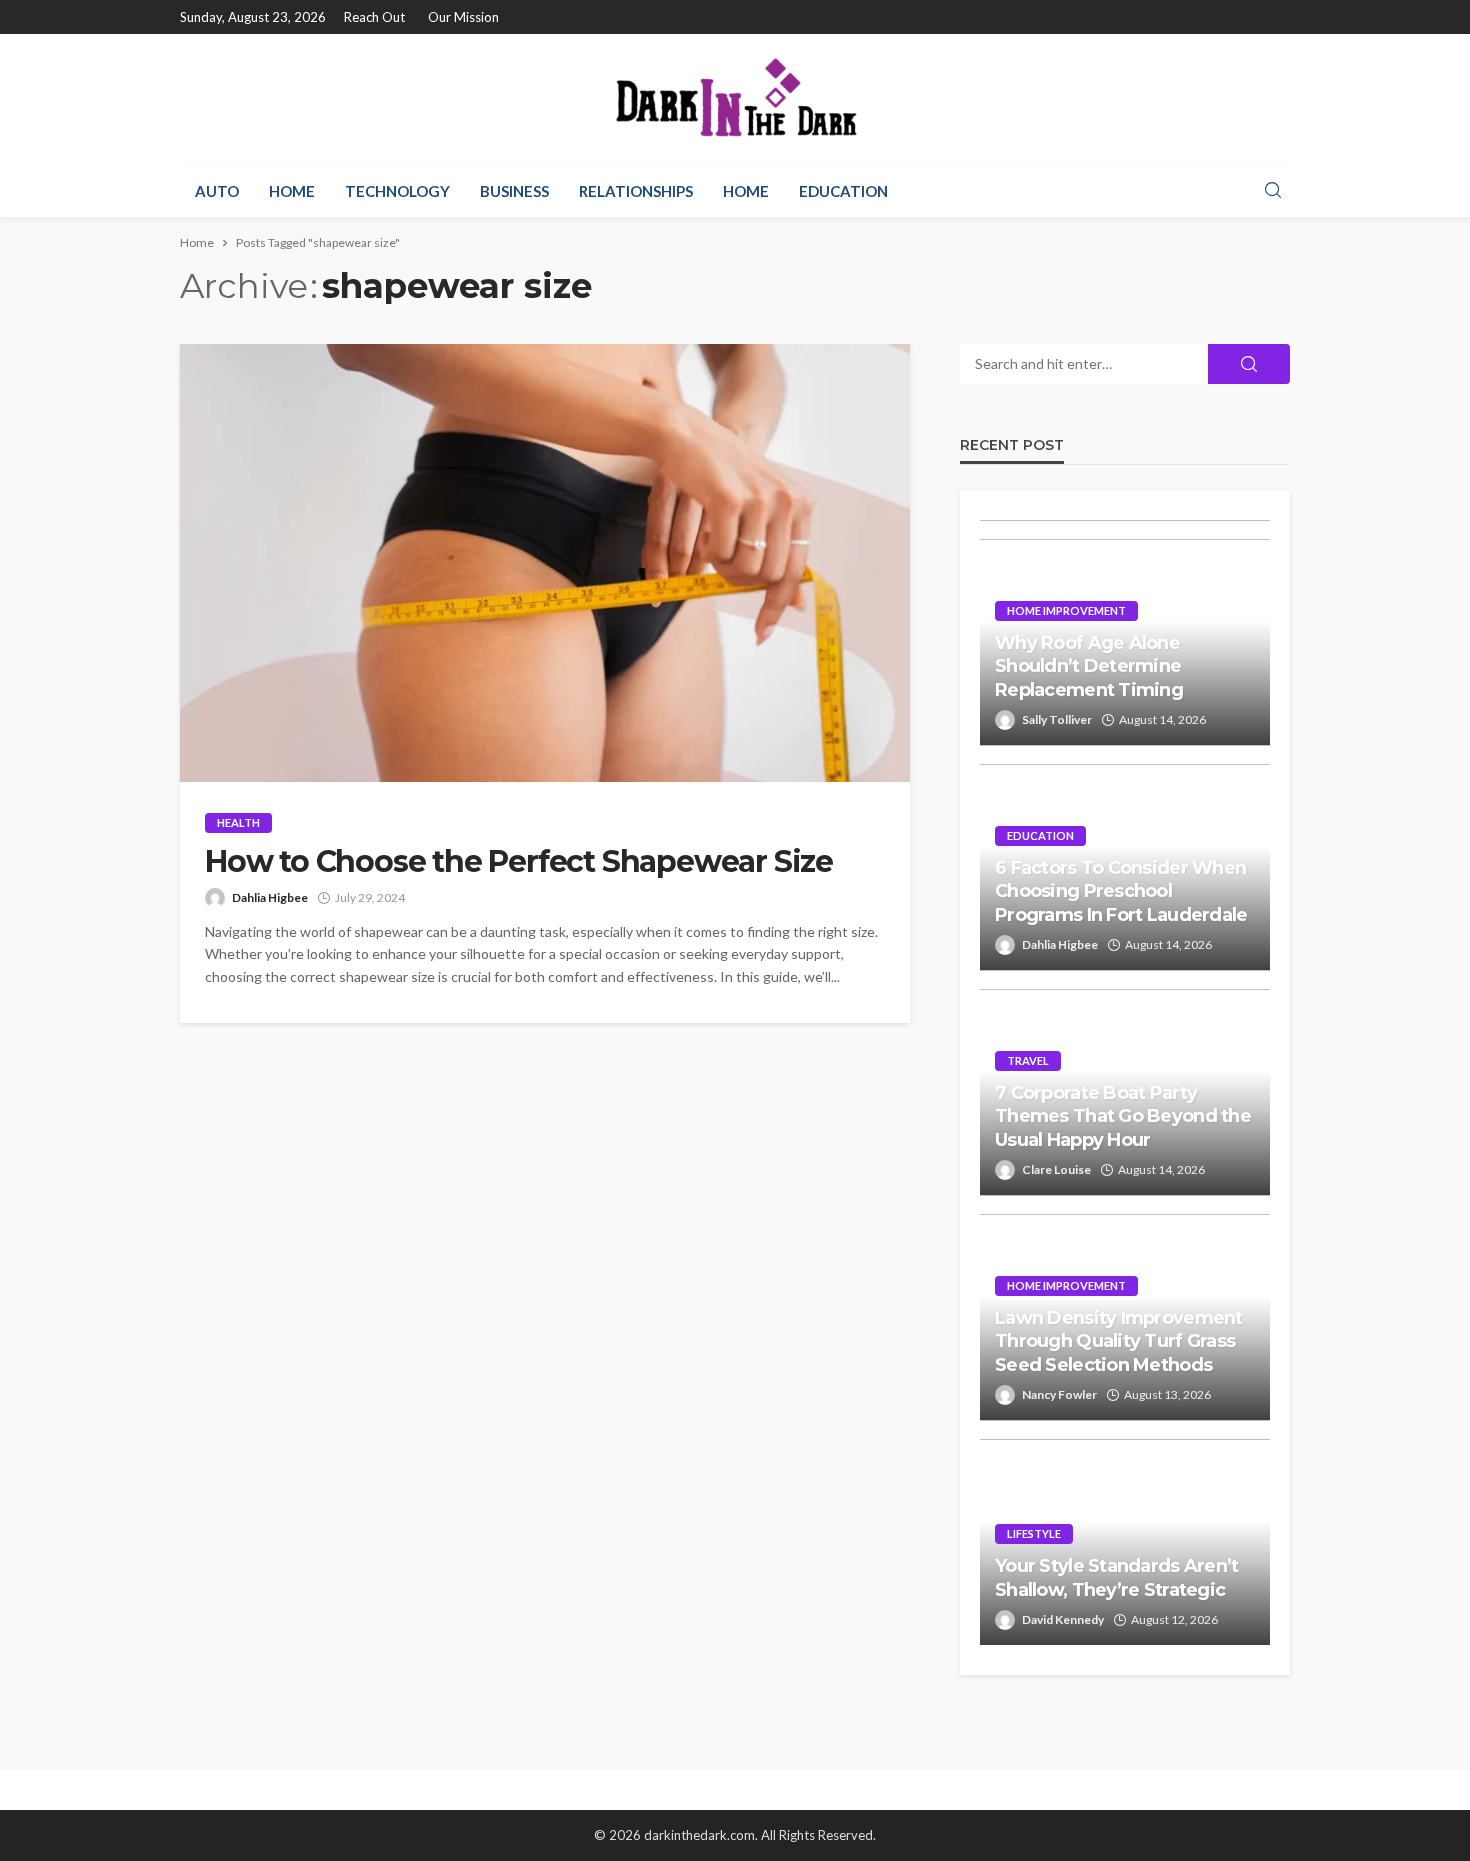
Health (238, 822)
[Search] (1273, 191)
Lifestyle (1034, 1533)
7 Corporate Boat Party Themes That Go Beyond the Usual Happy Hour (1123, 1116)
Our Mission (463, 17)
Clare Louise (1056, 1169)
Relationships (636, 191)
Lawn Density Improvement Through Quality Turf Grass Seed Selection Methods (1119, 1341)
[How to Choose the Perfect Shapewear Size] (545, 563)
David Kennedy (1063, 1619)
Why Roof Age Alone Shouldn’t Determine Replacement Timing (1089, 666)
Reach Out (374, 17)
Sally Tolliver (1057, 719)
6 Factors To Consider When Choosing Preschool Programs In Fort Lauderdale (1121, 891)
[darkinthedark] (734, 99)
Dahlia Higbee (270, 897)
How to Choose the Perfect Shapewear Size (519, 862)
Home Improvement (1066, 610)
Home (292, 191)
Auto (217, 191)
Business (514, 191)
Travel (1028, 1060)
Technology (397, 191)
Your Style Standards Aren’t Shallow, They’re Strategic (1117, 1577)
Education (843, 191)
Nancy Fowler (1059, 1394)
